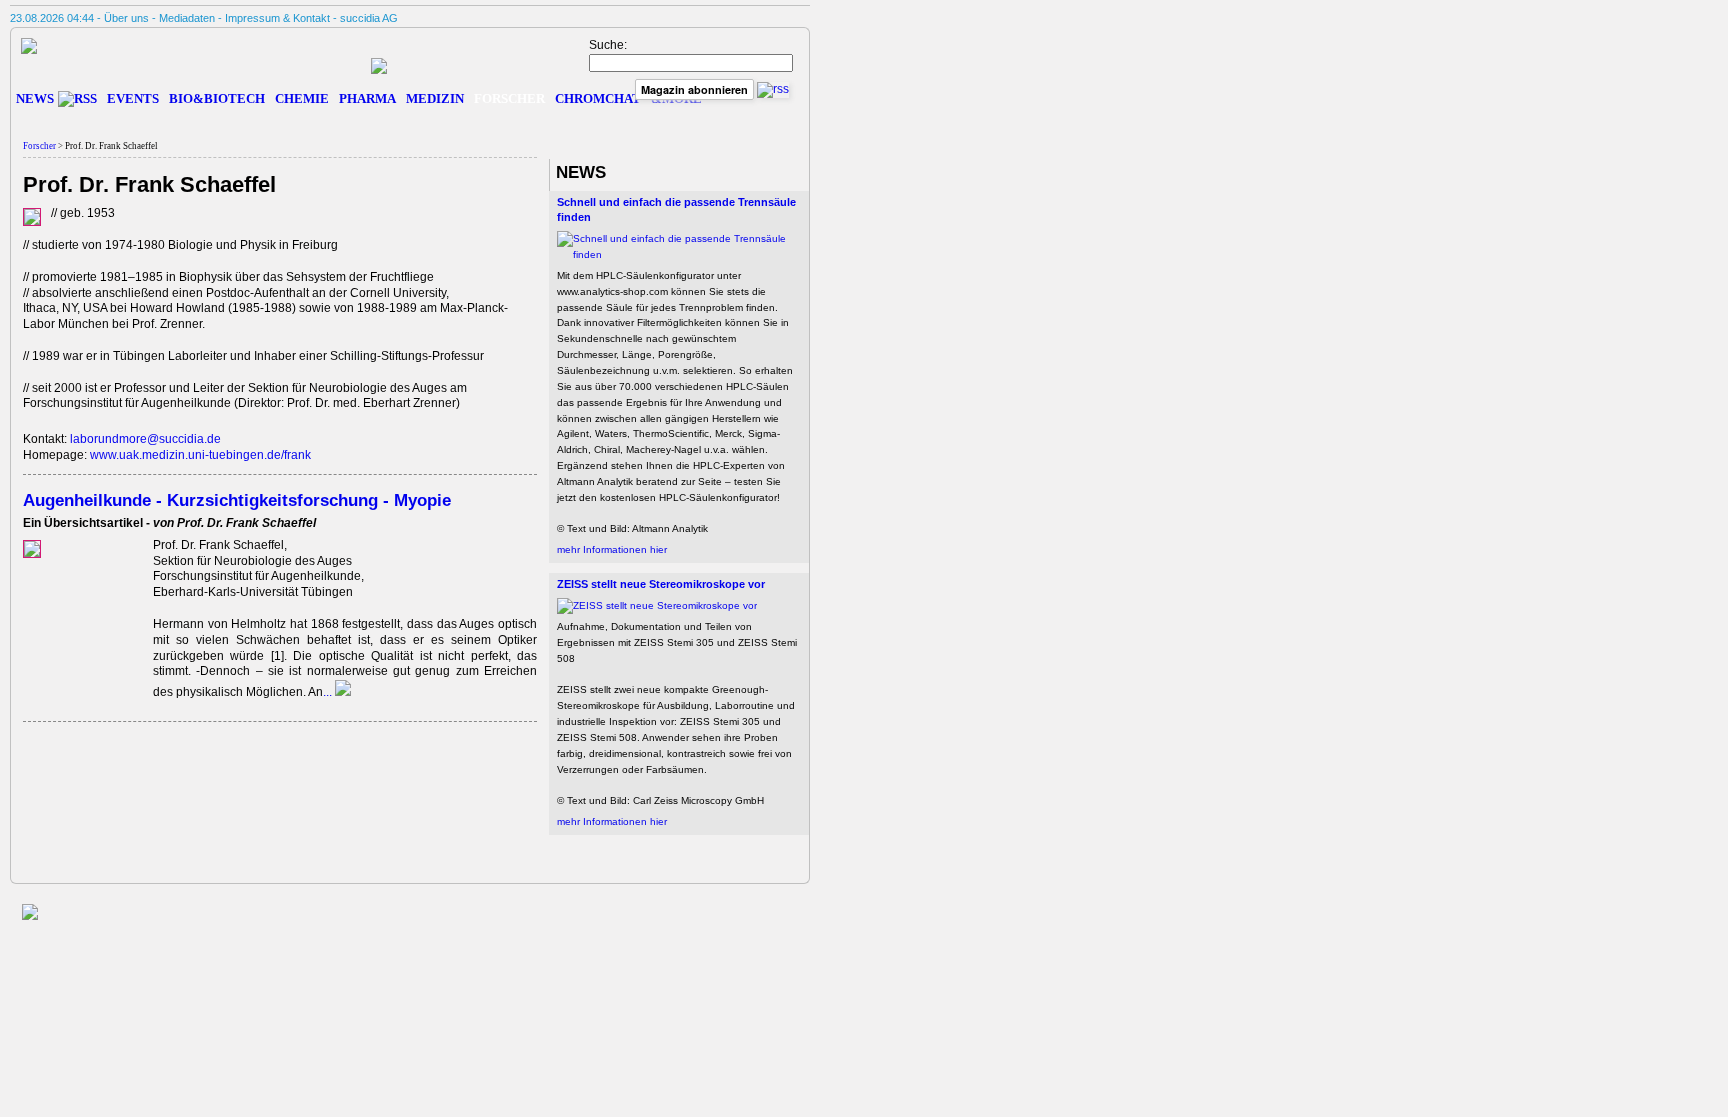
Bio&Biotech (217, 98)
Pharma (367, 98)
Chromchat (598, 98)
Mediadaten (187, 18)
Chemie (302, 98)
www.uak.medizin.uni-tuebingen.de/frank (200, 455)
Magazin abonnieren (694, 89)
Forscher (509, 98)
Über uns (126, 18)
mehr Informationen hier (612, 549)
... (329, 692)
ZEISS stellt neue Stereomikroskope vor (661, 584)
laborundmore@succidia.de (145, 439)
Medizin (435, 98)
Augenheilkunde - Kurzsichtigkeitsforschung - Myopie (237, 500)
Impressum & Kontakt (277, 18)
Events (133, 98)
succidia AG (369, 18)
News (35, 98)
